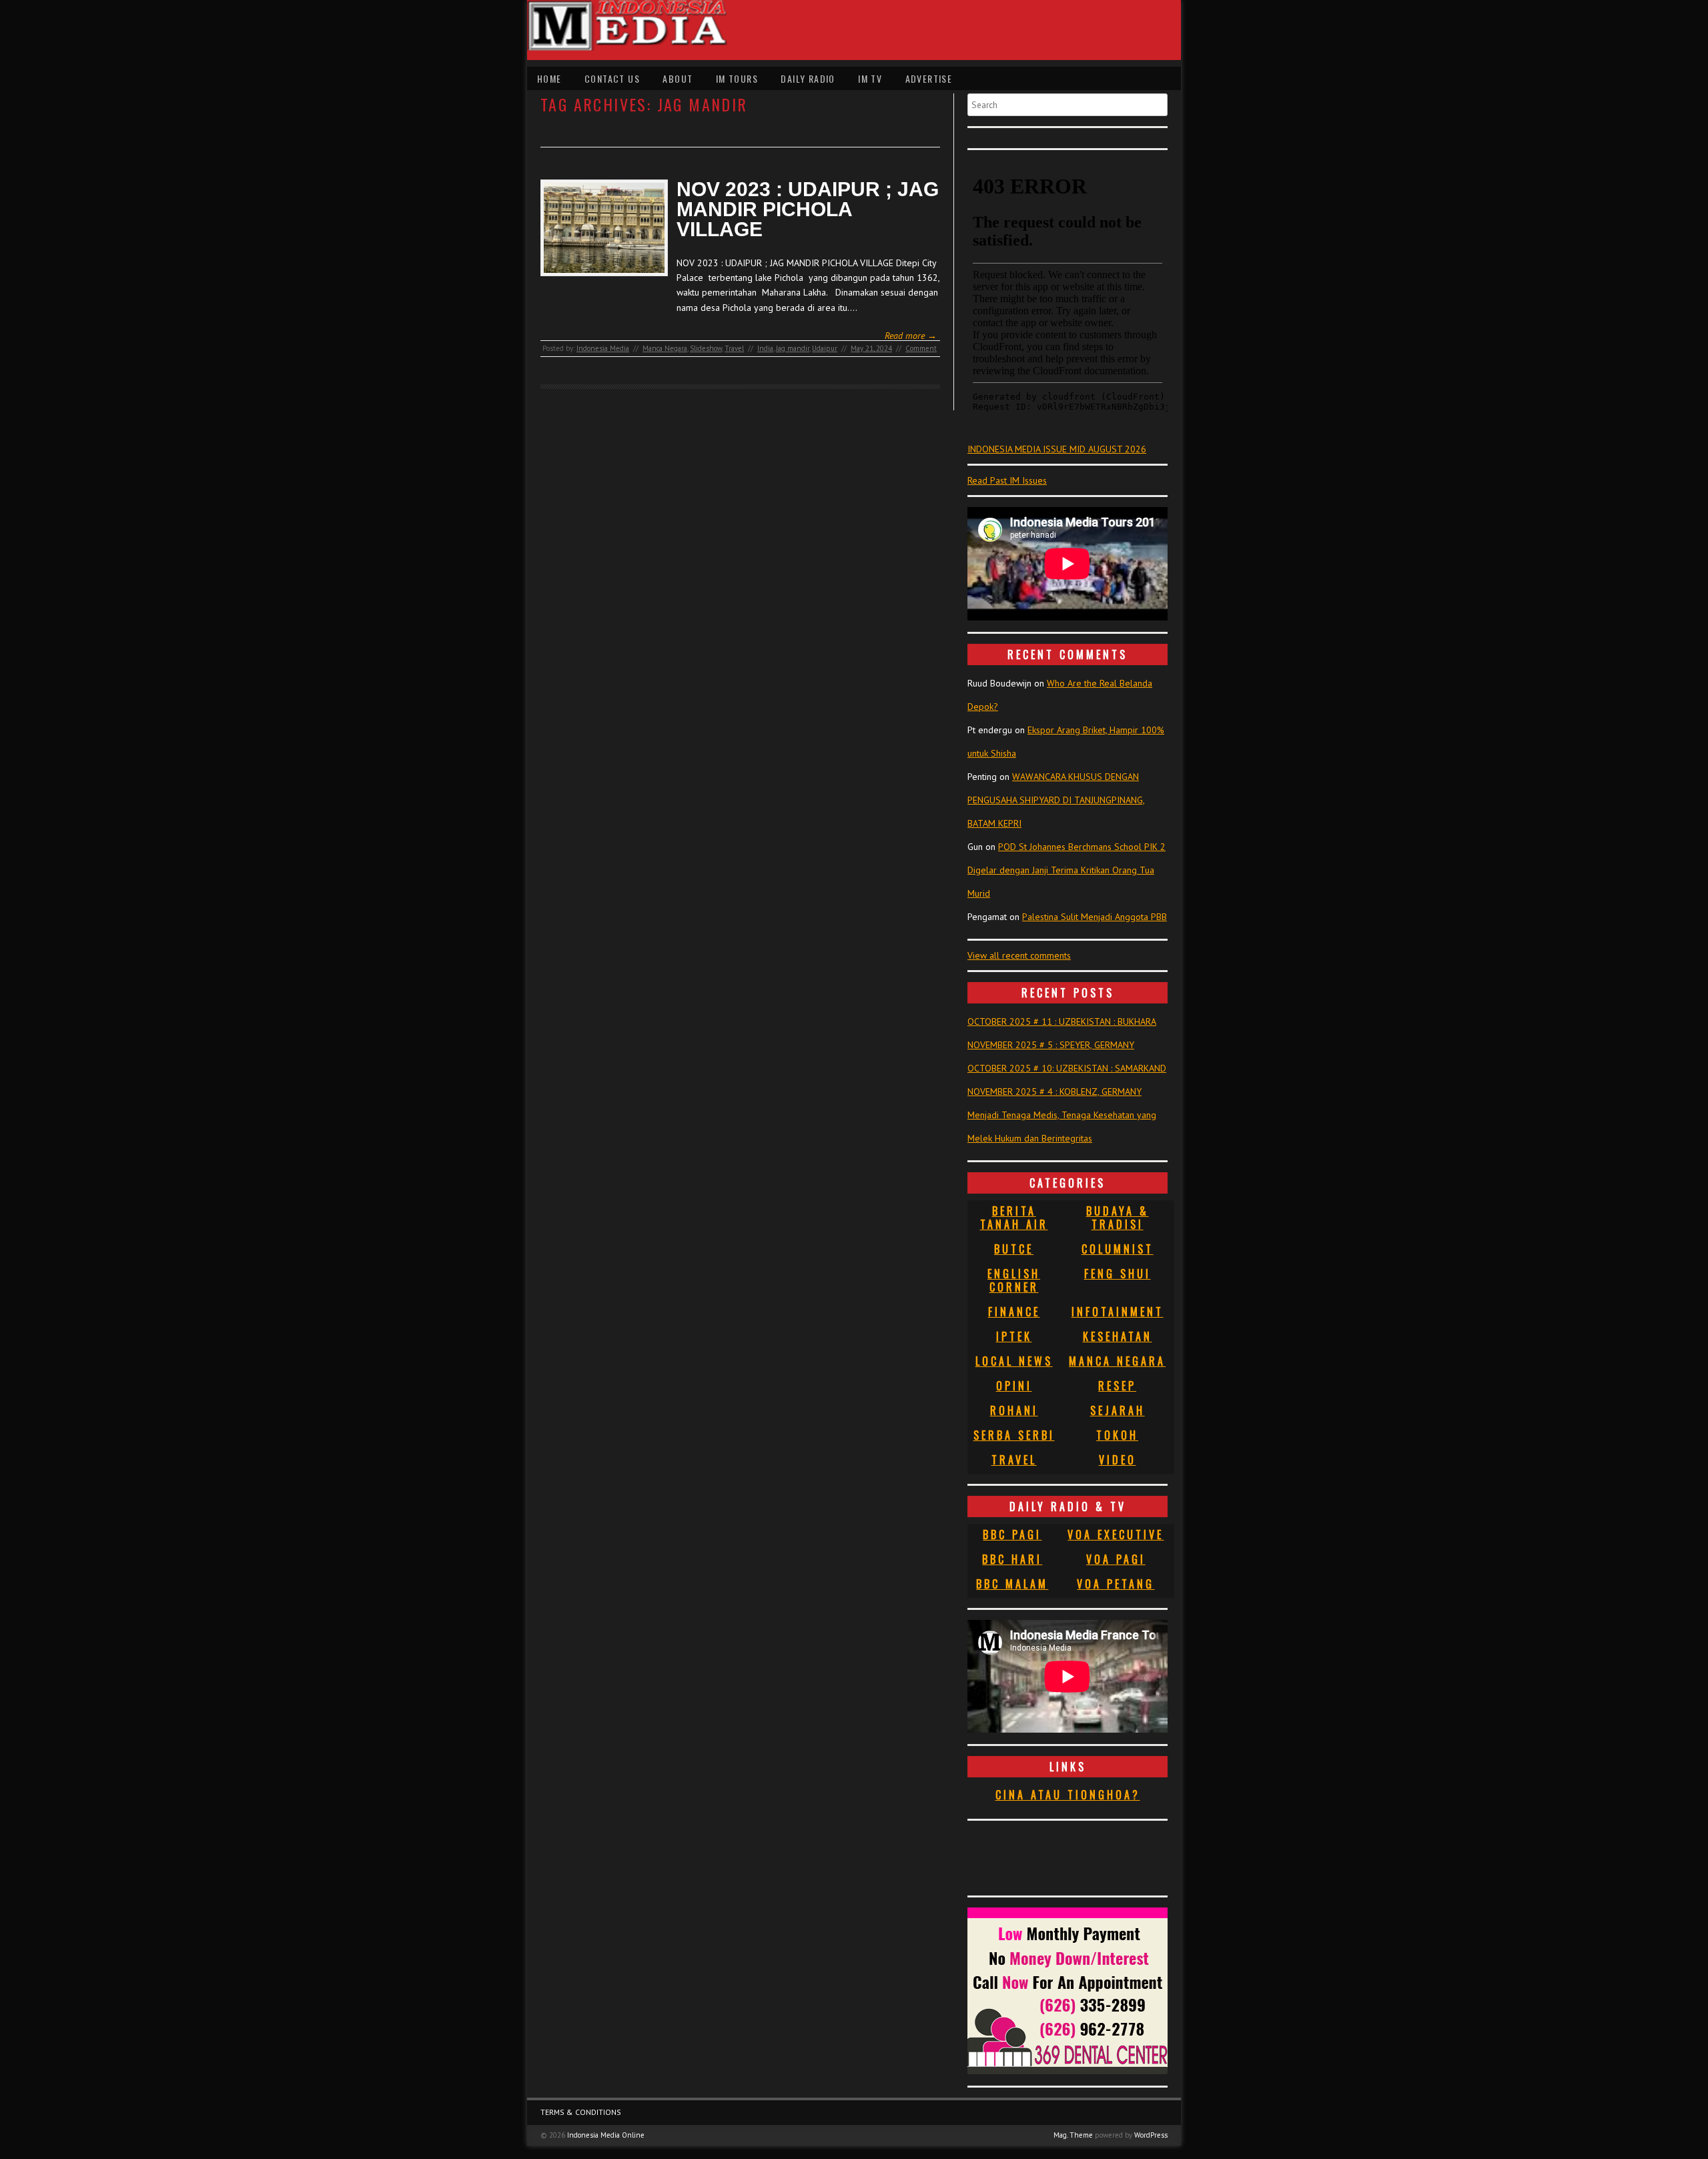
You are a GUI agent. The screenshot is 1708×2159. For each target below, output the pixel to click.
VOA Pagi (1116, 1559)
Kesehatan (1118, 1336)
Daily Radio (808, 78)
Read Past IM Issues (1007, 480)
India (765, 348)
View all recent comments (1019, 955)
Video (1118, 1460)
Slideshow (706, 348)
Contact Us (612, 78)
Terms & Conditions (581, 2112)
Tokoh (1117, 1435)
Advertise (929, 78)
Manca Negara (665, 348)
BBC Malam (1012, 1584)
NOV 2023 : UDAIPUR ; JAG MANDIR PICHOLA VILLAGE (808, 209)
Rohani (1014, 1410)
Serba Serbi (1014, 1435)
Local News (1014, 1361)
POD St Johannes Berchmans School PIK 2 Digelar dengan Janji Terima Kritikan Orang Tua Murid (1066, 870)
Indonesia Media (603, 348)
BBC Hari (1012, 1559)
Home (549, 78)
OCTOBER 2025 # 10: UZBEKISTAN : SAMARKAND (1067, 1068)
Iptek (1014, 1336)
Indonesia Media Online (606, 2135)
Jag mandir (793, 348)
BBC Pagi (1012, 1535)
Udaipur (825, 348)
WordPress (1151, 2135)
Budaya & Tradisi (1118, 1218)
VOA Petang (1116, 1584)
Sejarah (1118, 1410)
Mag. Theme (1073, 2135)
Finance (1014, 1312)
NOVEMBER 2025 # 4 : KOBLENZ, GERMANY (1054, 1092)
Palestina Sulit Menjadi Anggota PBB (1095, 917)
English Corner (1014, 1280)
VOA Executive (1116, 1535)
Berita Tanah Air (1014, 1218)
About (678, 78)
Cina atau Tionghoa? (1068, 1795)
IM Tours (737, 78)
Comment (921, 348)
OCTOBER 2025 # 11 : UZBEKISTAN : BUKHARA (1062, 1021)
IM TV (870, 78)
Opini (1014, 1386)
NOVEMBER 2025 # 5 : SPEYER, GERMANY (1051, 1045)
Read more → (911, 336)
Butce (1014, 1249)
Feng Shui (1118, 1274)
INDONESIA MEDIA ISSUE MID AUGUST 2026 (1057, 449)
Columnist (1118, 1249)
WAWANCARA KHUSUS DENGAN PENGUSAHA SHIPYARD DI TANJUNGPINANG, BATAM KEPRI (1056, 800)
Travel (734, 348)
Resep (1117, 1386)
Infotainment (1118, 1312)
